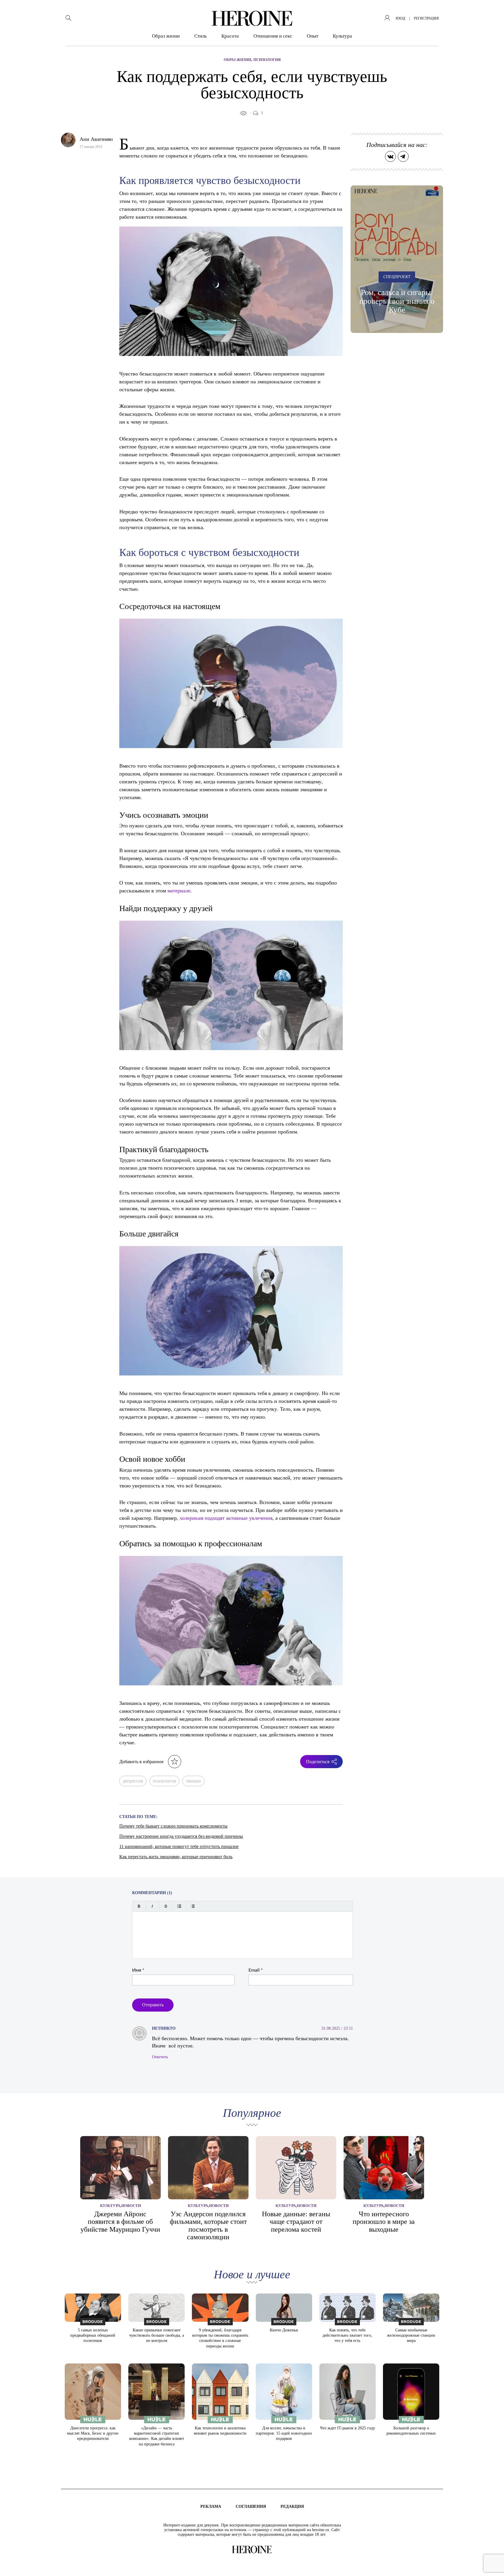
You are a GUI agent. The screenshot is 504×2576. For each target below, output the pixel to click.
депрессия (133, 1781)
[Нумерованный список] (193, 1906)
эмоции (193, 1781)
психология (164, 1781)
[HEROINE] (252, 18)
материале (179, 890)
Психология (267, 60)
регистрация (426, 18)
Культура (342, 36)
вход (400, 18)
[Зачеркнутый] (166, 1906)
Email (256, 1970)
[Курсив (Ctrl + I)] (152, 1906)
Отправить (153, 2005)
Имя (138, 1970)
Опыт (313, 36)
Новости (131, 2206)
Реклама (211, 2506)
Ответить (160, 2057)
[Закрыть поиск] (492, 12)
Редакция (292, 2506)
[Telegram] (403, 156)
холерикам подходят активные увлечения (226, 1518)
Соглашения (251, 2506)
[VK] (390, 156)
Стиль (201, 36)
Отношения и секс (273, 36)
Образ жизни (166, 36)
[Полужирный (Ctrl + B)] (139, 1906)
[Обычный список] (179, 1906)
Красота (230, 36)
